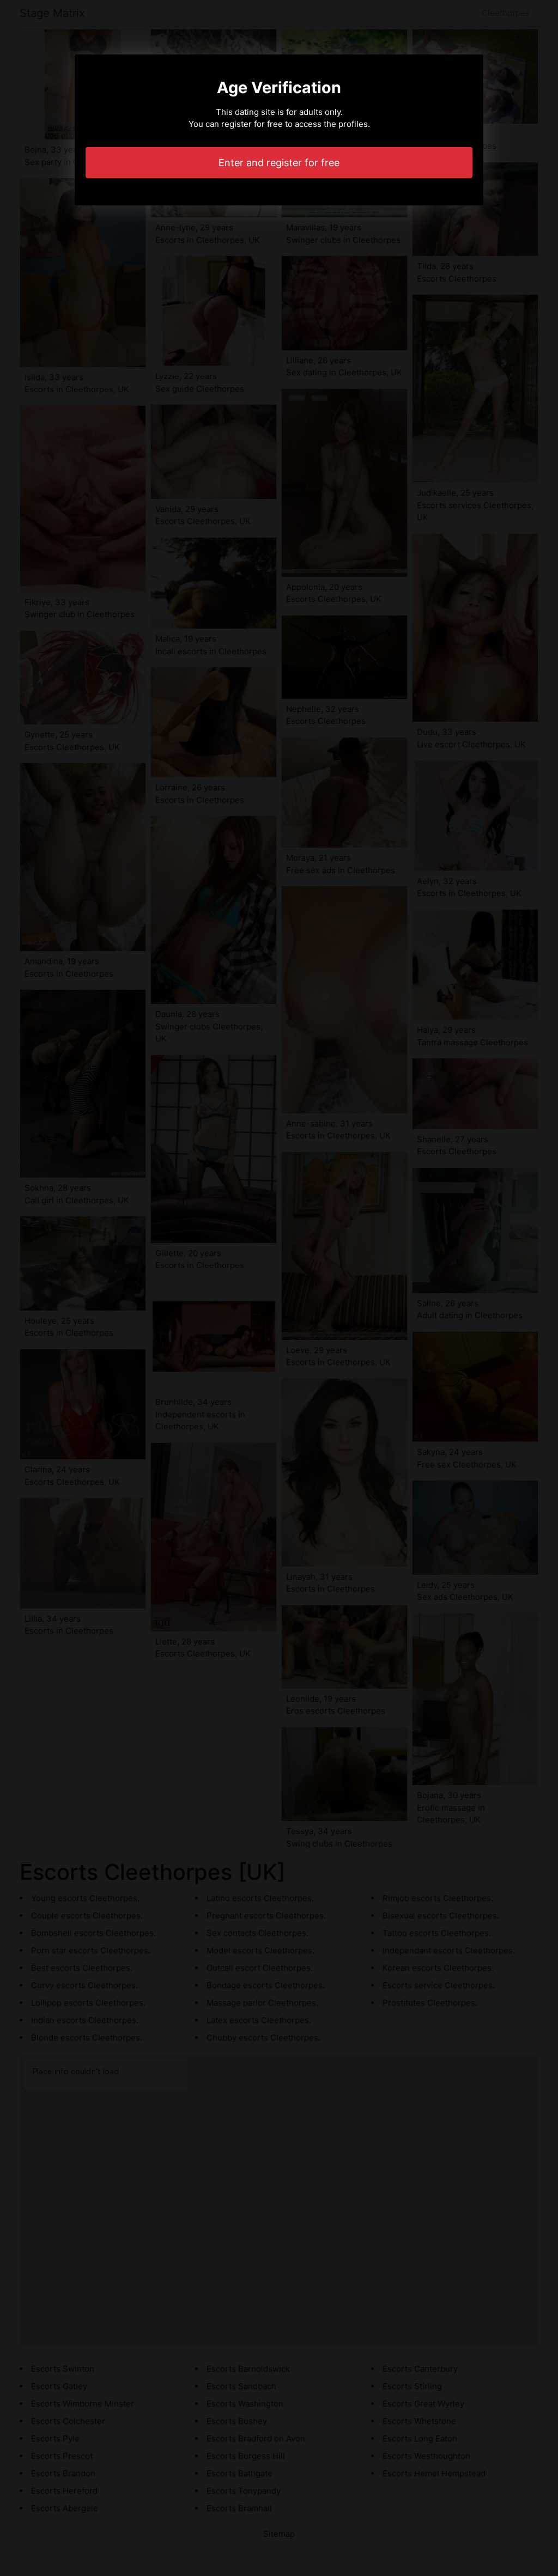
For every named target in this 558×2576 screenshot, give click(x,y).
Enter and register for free (279, 163)
